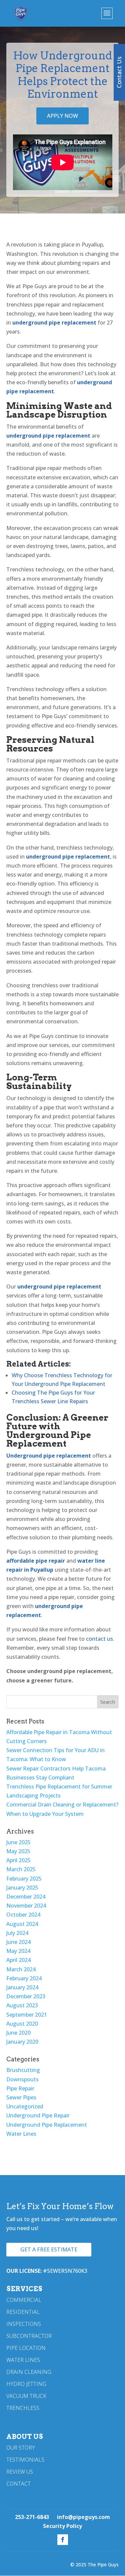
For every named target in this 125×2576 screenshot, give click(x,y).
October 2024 (23, 1915)
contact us (99, 1639)
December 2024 (26, 1897)
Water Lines (21, 2134)
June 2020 (18, 2033)
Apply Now (62, 116)
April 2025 (18, 1860)
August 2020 (22, 2024)
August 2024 (22, 1924)
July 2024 (17, 1933)
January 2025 (22, 1888)
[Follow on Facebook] (63, 2540)
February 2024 (24, 1978)
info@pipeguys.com (83, 2517)
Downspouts (22, 2079)
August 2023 (22, 2005)
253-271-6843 (32, 2517)
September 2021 (27, 2015)
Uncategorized (25, 2106)
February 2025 (24, 1879)
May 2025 (18, 1851)
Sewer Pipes (21, 2097)
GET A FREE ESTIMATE (49, 2249)
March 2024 (21, 1969)
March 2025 (21, 1869)
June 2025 (18, 1842)
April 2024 (18, 1960)
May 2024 (18, 1951)
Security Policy (62, 2526)
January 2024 (22, 1987)
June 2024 (18, 1942)
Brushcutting (23, 2070)
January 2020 (22, 2042)
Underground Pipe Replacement (47, 2125)
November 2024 (26, 1906)
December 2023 (26, 1996)
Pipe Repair (20, 2088)
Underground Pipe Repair (38, 2115)
